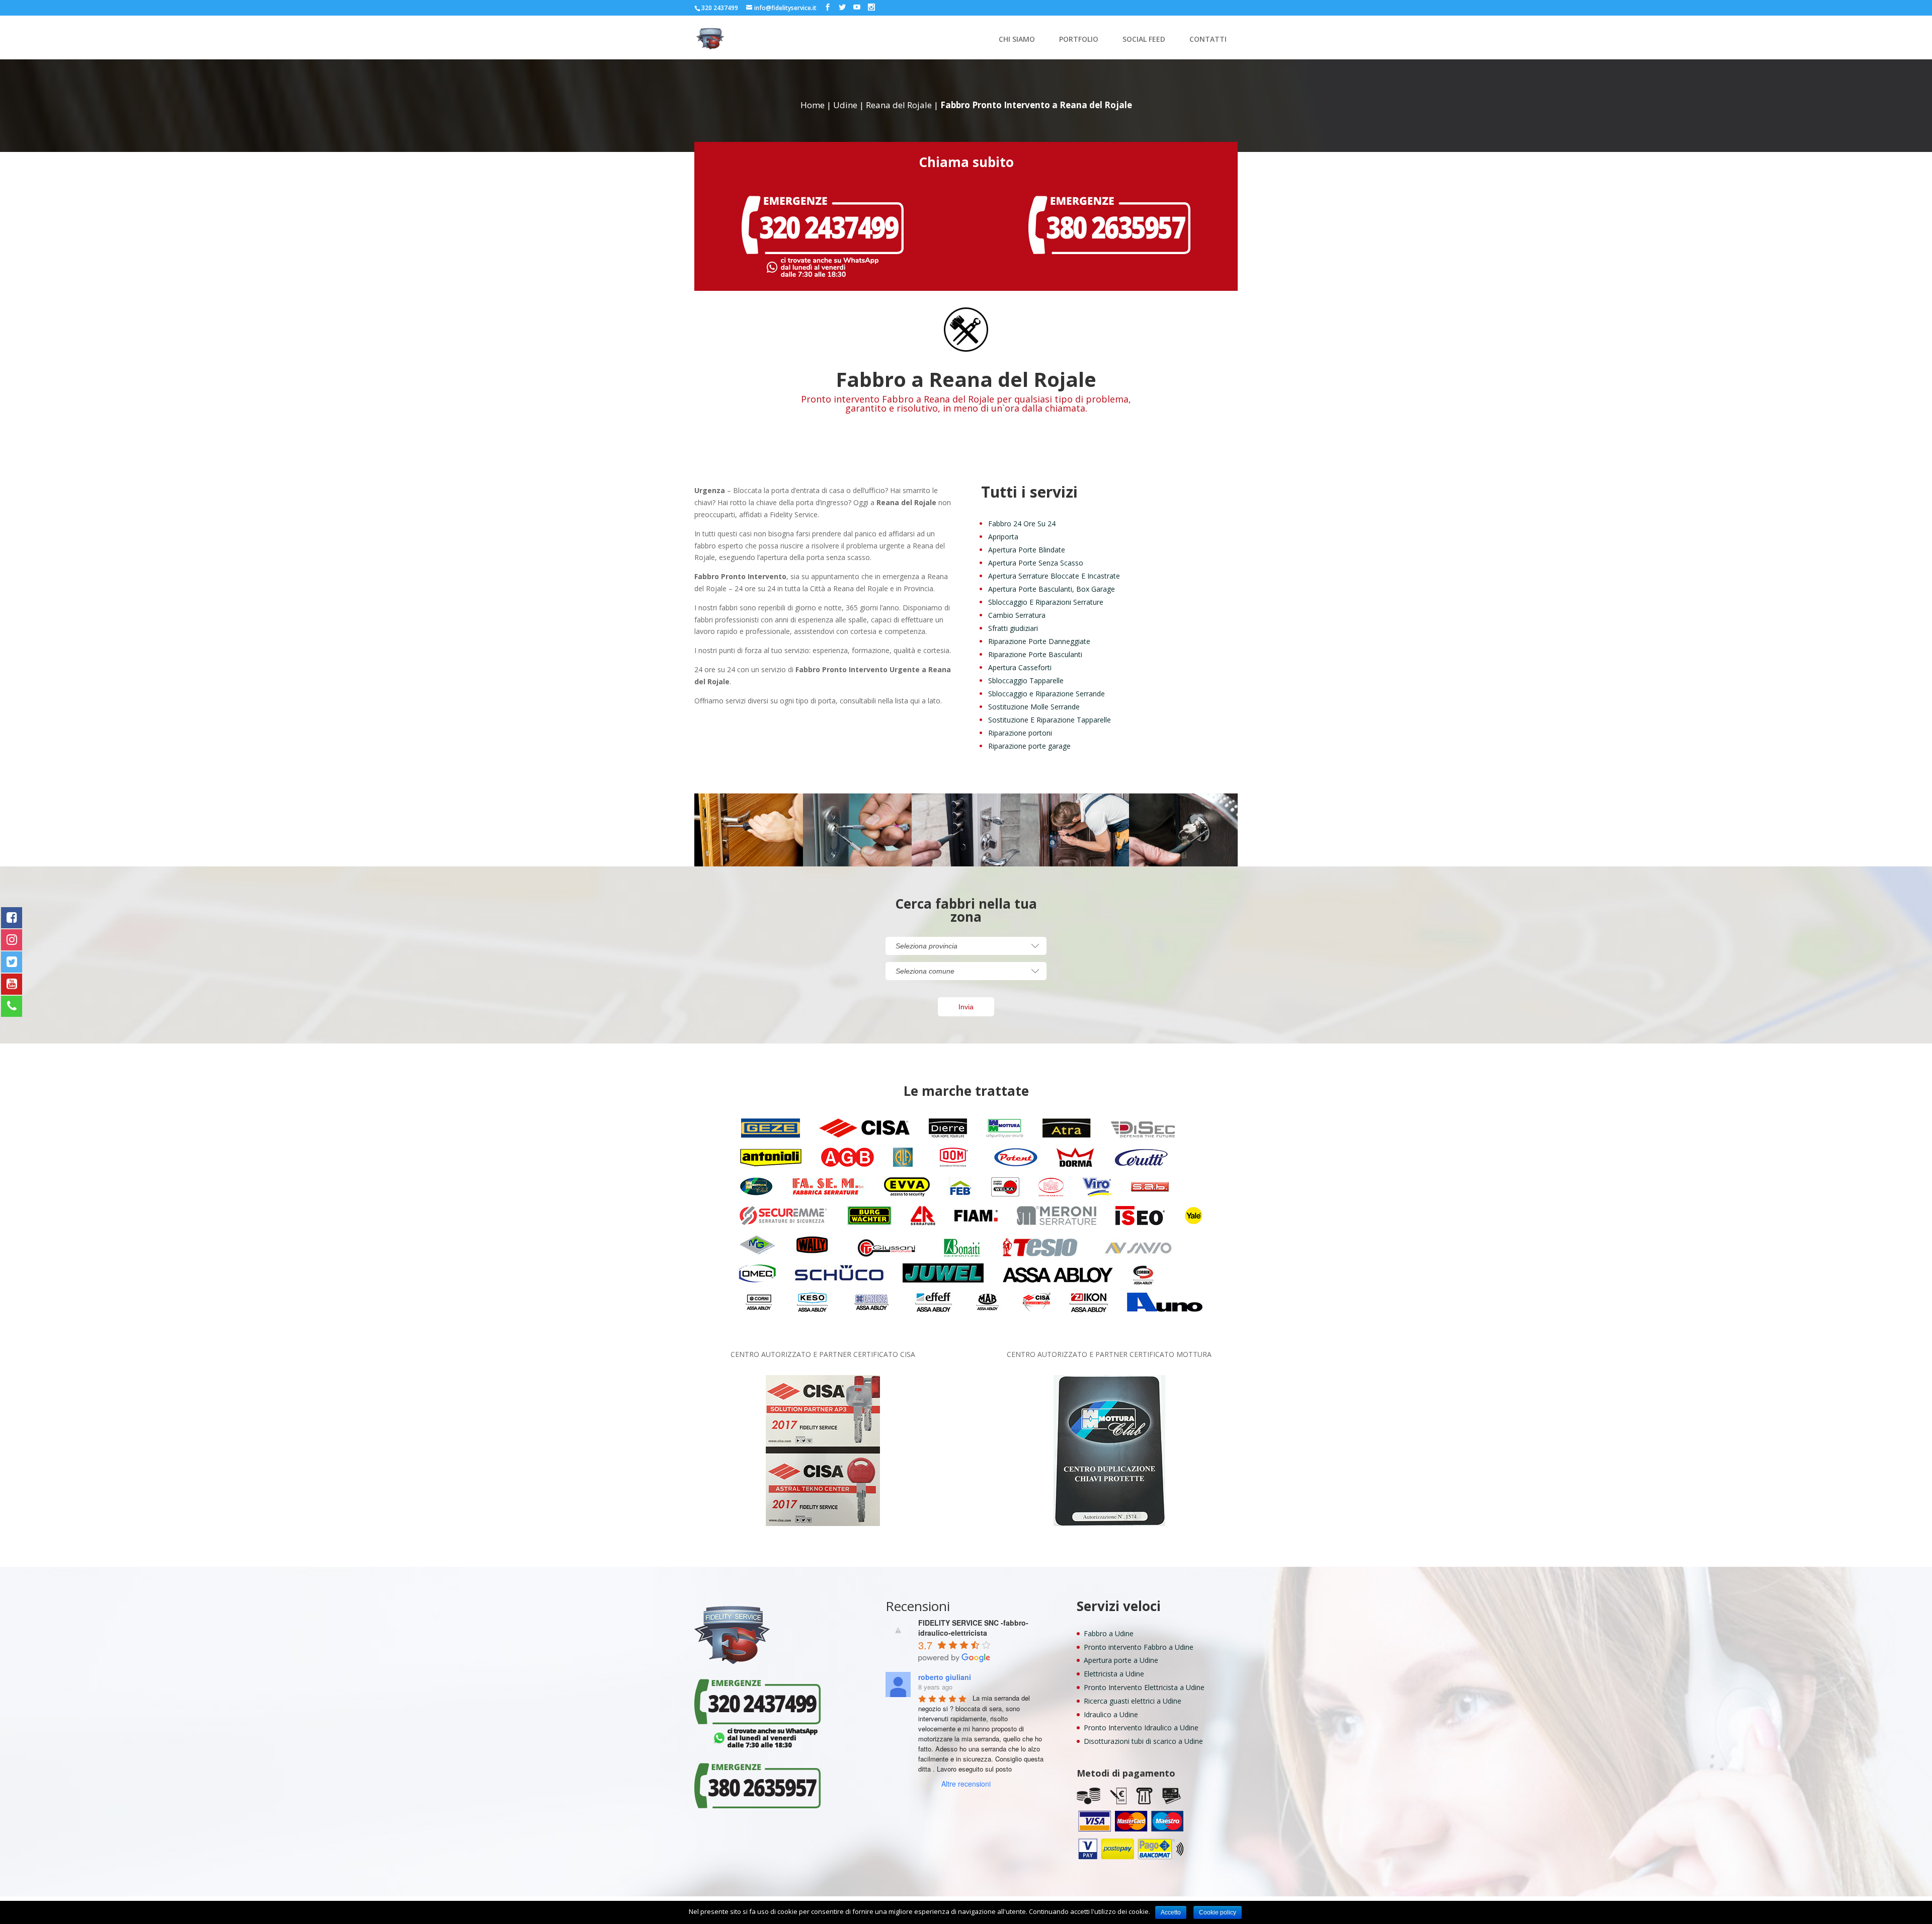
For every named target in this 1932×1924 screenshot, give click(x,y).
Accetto (1171, 1912)
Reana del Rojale (899, 105)
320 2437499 (720, 8)
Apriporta (1003, 537)
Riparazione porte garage (1029, 746)
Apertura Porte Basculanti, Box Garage (1052, 589)
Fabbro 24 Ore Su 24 (1022, 524)
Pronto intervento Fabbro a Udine (1139, 1647)
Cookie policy (1218, 1912)
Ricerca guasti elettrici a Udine (1133, 1701)
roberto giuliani (945, 1677)
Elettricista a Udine (1114, 1674)
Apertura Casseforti (1020, 667)
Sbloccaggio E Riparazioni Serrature (1046, 602)
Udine (845, 105)
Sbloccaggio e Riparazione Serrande (1046, 694)
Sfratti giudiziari (1013, 628)
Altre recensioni (966, 1784)
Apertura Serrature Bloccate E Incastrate (1054, 576)
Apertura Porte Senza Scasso (1036, 563)
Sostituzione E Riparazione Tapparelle (1050, 720)
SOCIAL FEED (1144, 40)
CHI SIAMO (1017, 40)
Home (813, 105)
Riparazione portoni (1020, 733)
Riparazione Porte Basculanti (1035, 654)
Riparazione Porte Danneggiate (1039, 641)
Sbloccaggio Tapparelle (1026, 680)
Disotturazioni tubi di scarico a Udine (1143, 1741)
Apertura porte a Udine (1121, 1660)
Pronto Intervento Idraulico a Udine (1141, 1728)
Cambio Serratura (1017, 615)
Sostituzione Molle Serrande (1034, 707)
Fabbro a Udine (1109, 1633)
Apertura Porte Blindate (1027, 550)
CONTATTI (1208, 40)
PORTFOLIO (1079, 40)
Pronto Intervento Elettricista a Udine (1144, 1687)
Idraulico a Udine (1111, 1714)
